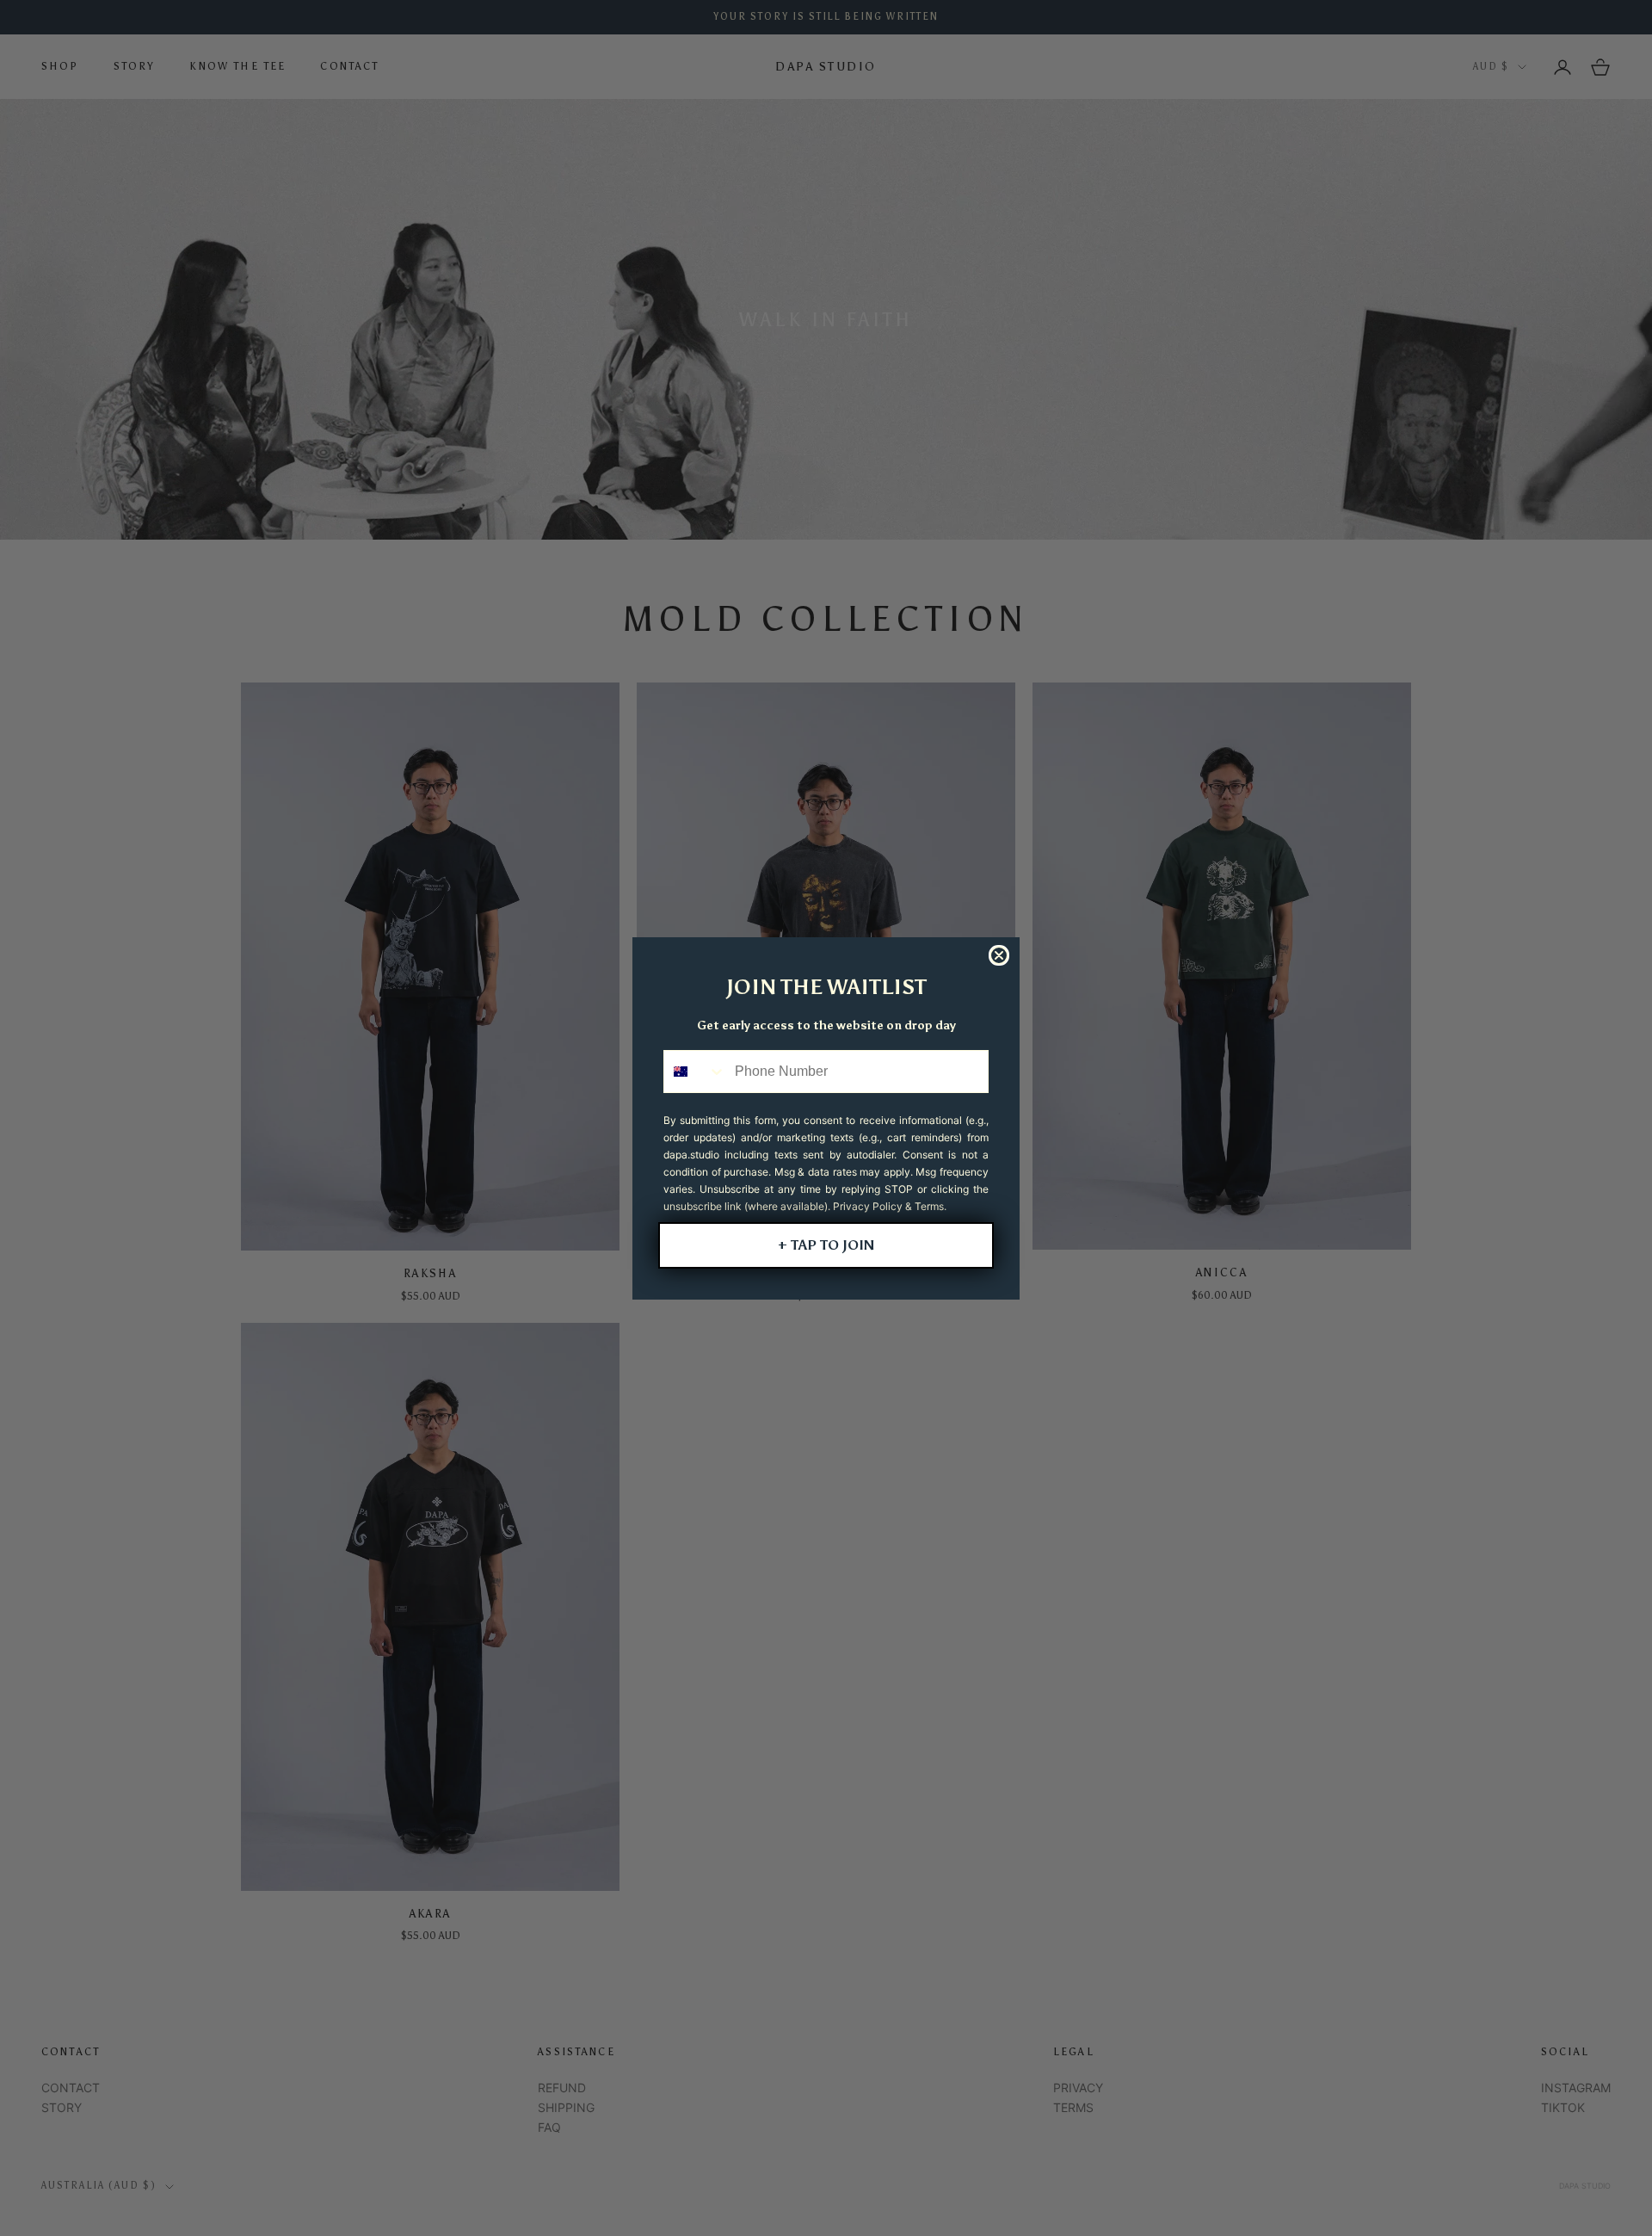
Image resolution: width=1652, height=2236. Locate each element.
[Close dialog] (999, 955)
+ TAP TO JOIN (826, 1245)
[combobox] (695, 1072)
